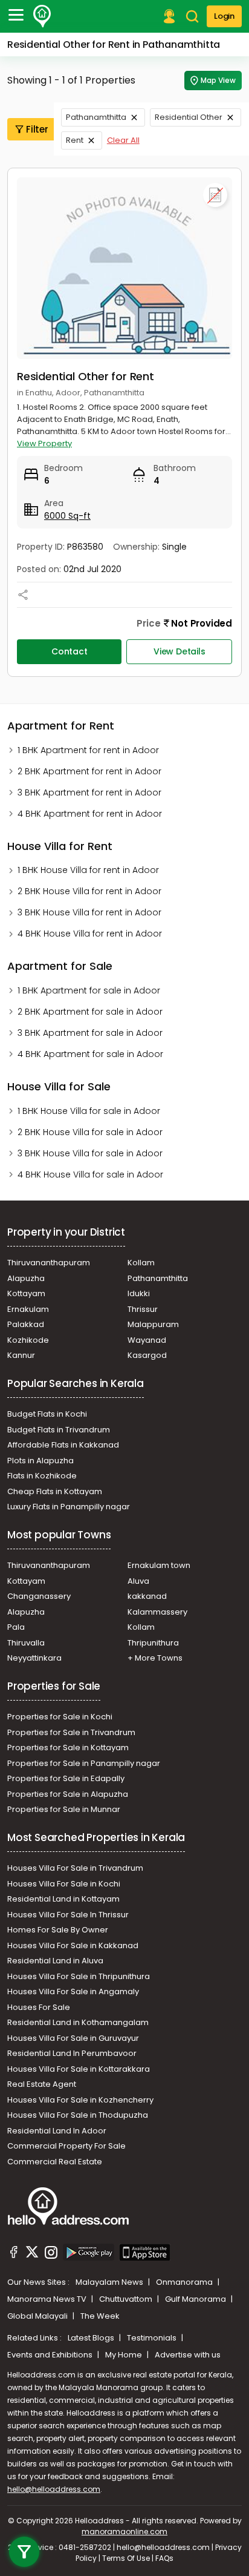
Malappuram (153, 1324)
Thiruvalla (26, 1643)
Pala (16, 1627)
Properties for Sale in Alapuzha (68, 1794)
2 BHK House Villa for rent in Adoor (89, 891)
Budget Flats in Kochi (47, 1414)
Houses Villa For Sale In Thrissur (68, 1915)
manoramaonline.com (124, 2532)
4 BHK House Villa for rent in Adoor (90, 934)
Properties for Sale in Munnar (64, 1809)
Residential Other (189, 117)
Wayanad (147, 1340)
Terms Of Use (126, 2558)
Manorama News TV (48, 2299)
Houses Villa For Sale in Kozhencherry (80, 2100)
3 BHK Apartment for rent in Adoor (89, 792)
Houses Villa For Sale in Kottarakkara (79, 2069)
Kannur (21, 1355)
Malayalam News (110, 2282)
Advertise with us (188, 2355)
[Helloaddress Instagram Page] (51, 2254)
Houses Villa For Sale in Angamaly (73, 1991)
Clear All (123, 140)
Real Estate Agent (42, 2084)
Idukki (139, 1293)
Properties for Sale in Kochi (60, 1717)
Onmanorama (185, 2282)
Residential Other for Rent (86, 376)
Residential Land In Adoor (57, 2131)
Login (224, 16)
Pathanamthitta (96, 117)
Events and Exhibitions (51, 2355)
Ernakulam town (159, 1565)
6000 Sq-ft (67, 516)
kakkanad (147, 1596)
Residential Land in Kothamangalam (78, 2022)
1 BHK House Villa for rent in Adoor (88, 870)
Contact (70, 651)
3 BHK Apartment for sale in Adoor (90, 1033)
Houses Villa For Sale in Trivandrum (75, 1868)
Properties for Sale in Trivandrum (71, 1732)
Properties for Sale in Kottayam (68, 1748)
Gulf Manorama (196, 2299)
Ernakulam (28, 1309)
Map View (218, 80)
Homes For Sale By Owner (58, 1930)
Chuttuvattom (127, 2299)
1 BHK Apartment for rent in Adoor (88, 750)
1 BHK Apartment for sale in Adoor (89, 990)
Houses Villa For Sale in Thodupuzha (78, 2115)
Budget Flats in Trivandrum (59, 1430)
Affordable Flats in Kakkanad (63, 1445)
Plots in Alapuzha (40, 1461)
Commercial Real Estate (55, 2162)
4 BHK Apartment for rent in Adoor (90, 814)
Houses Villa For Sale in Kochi (64, 1884)
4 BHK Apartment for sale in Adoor (90, 1054)
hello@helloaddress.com (54, 2489)
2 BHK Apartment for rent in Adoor (89, 771)
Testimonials (153, 2338)
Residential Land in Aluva (55, 1961)
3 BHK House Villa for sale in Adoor (90, 1153)
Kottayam (26, 1293)
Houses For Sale (39, 2007)
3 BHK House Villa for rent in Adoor (89, 912)
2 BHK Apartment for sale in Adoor (90, 1012)
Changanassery (39, 1596)
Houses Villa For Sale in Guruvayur (73, 2038)
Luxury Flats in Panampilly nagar (69, 1507)
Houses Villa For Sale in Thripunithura (79, 1976)
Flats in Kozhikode (42, 1476)
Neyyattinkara (34, 1658)
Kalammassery (157, 1612)
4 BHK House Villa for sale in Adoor (90, 1174)
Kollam (141, 1263)
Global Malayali (38, 2316)
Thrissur (143, 1309)
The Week (100, 2316)
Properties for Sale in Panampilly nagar (84, 1763)
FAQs (164, 2558)
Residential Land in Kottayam (63, 1899)
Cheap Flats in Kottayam (55, 1491)
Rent (75, 140)
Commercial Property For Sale (66, 2146)
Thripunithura (153, 1643)
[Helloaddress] (42, 16)
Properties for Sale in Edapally (66, 1778)
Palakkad (26, 1324)
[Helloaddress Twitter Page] (32, 2254)
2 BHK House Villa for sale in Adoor (90, 1132)
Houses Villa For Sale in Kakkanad (73, 1945)
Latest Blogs (92, 2338)
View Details (179, 651)
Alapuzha (26, 1278)
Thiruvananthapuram (49, 1263)
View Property (44, 443)
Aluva (138, 1581)
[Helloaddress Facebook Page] (14, 2254)
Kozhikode (28, 1340)
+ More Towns (155, 1658)
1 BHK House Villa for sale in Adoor (89, 1111)
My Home (124, 2355)
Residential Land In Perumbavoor (72, 2053)
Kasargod (147, 1355)
